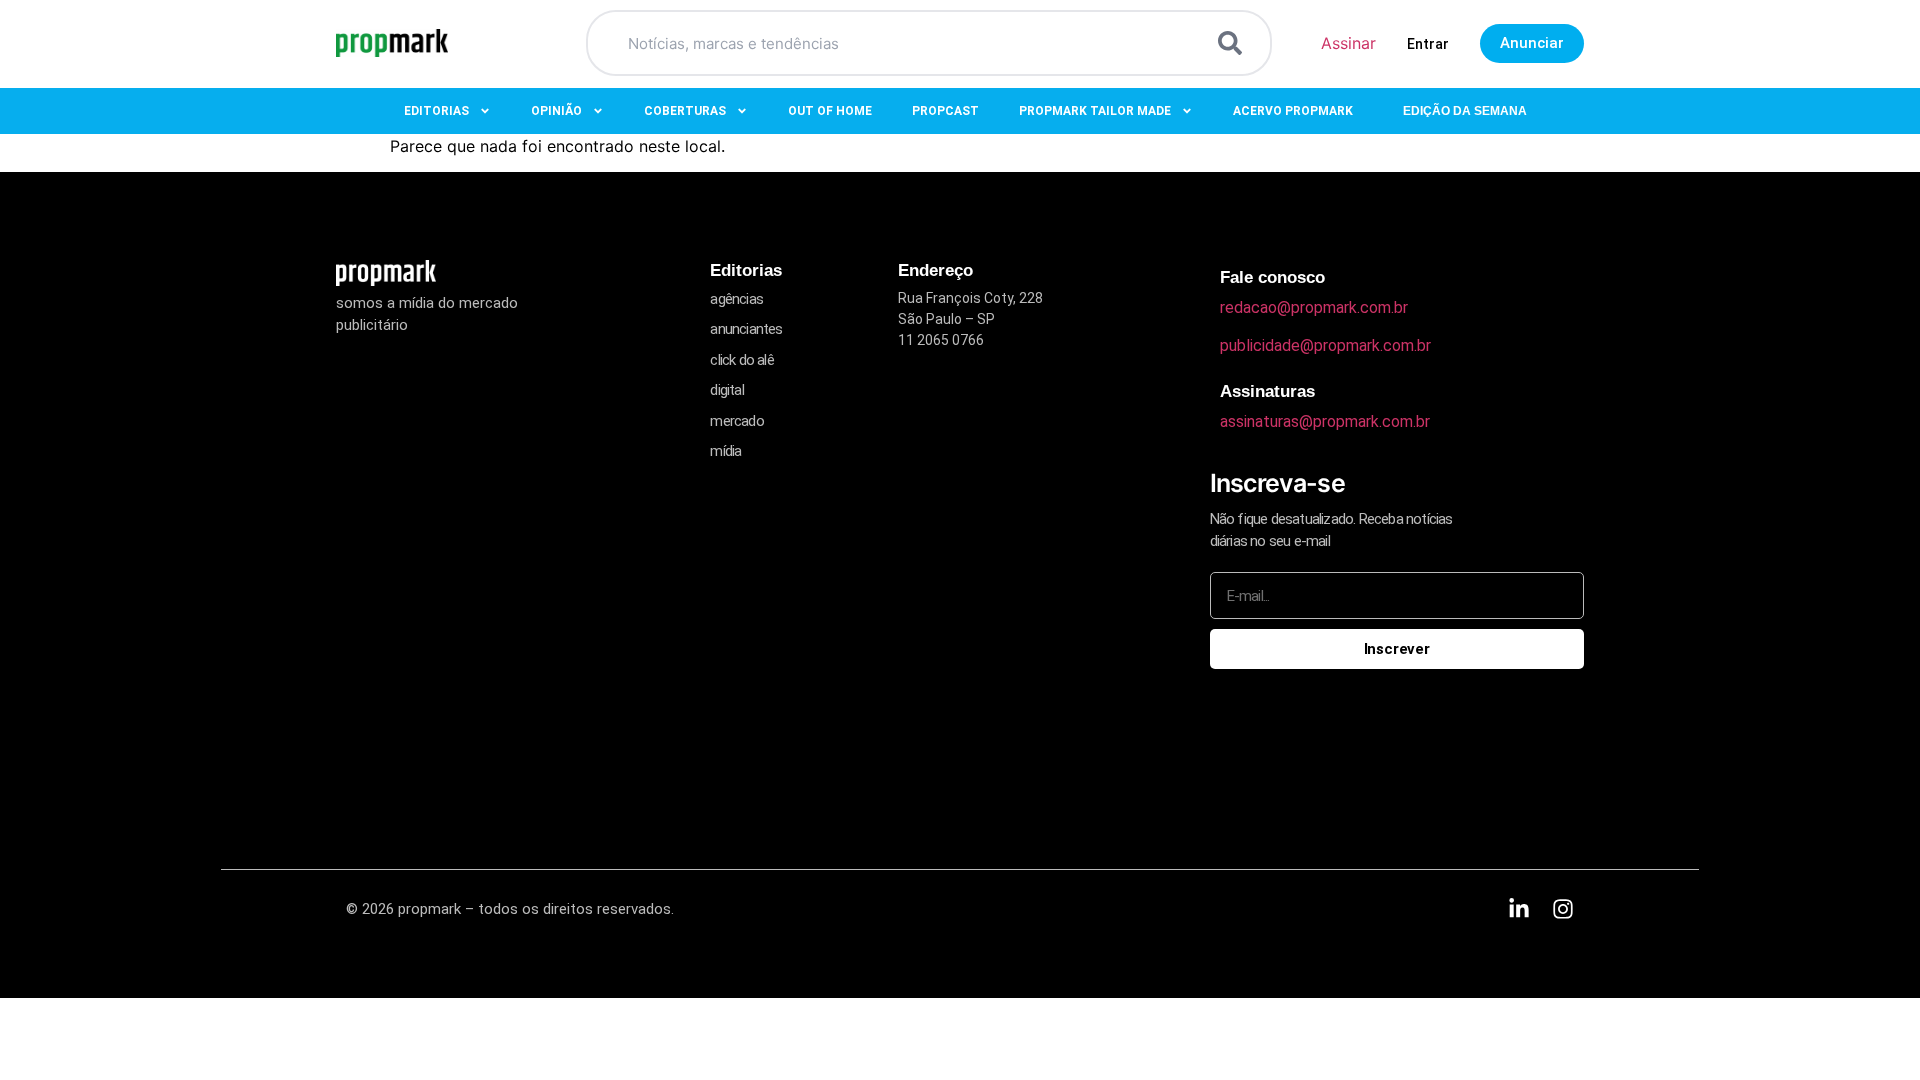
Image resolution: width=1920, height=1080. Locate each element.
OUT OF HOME (830, 111)
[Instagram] (1563, 909)
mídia (725, 451)
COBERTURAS (685, 111)
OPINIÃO (556, 111)
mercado (736, 421)
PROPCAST (945, 111)
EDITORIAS (436, 111)
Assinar (1348, 43)
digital (726, 390)
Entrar (1428, 44)
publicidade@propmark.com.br (1325, 345)
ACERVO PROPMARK (1293, 111)
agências (736, 299)
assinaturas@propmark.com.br (1325, 421)
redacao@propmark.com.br (1314, 307)
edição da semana (1465, 111)
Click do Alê (741, 360)
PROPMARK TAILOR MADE (1095, 111)
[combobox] (905, 43)
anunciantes (746, 329)
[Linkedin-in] (1519, 909)
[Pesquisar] (1234, 43)
